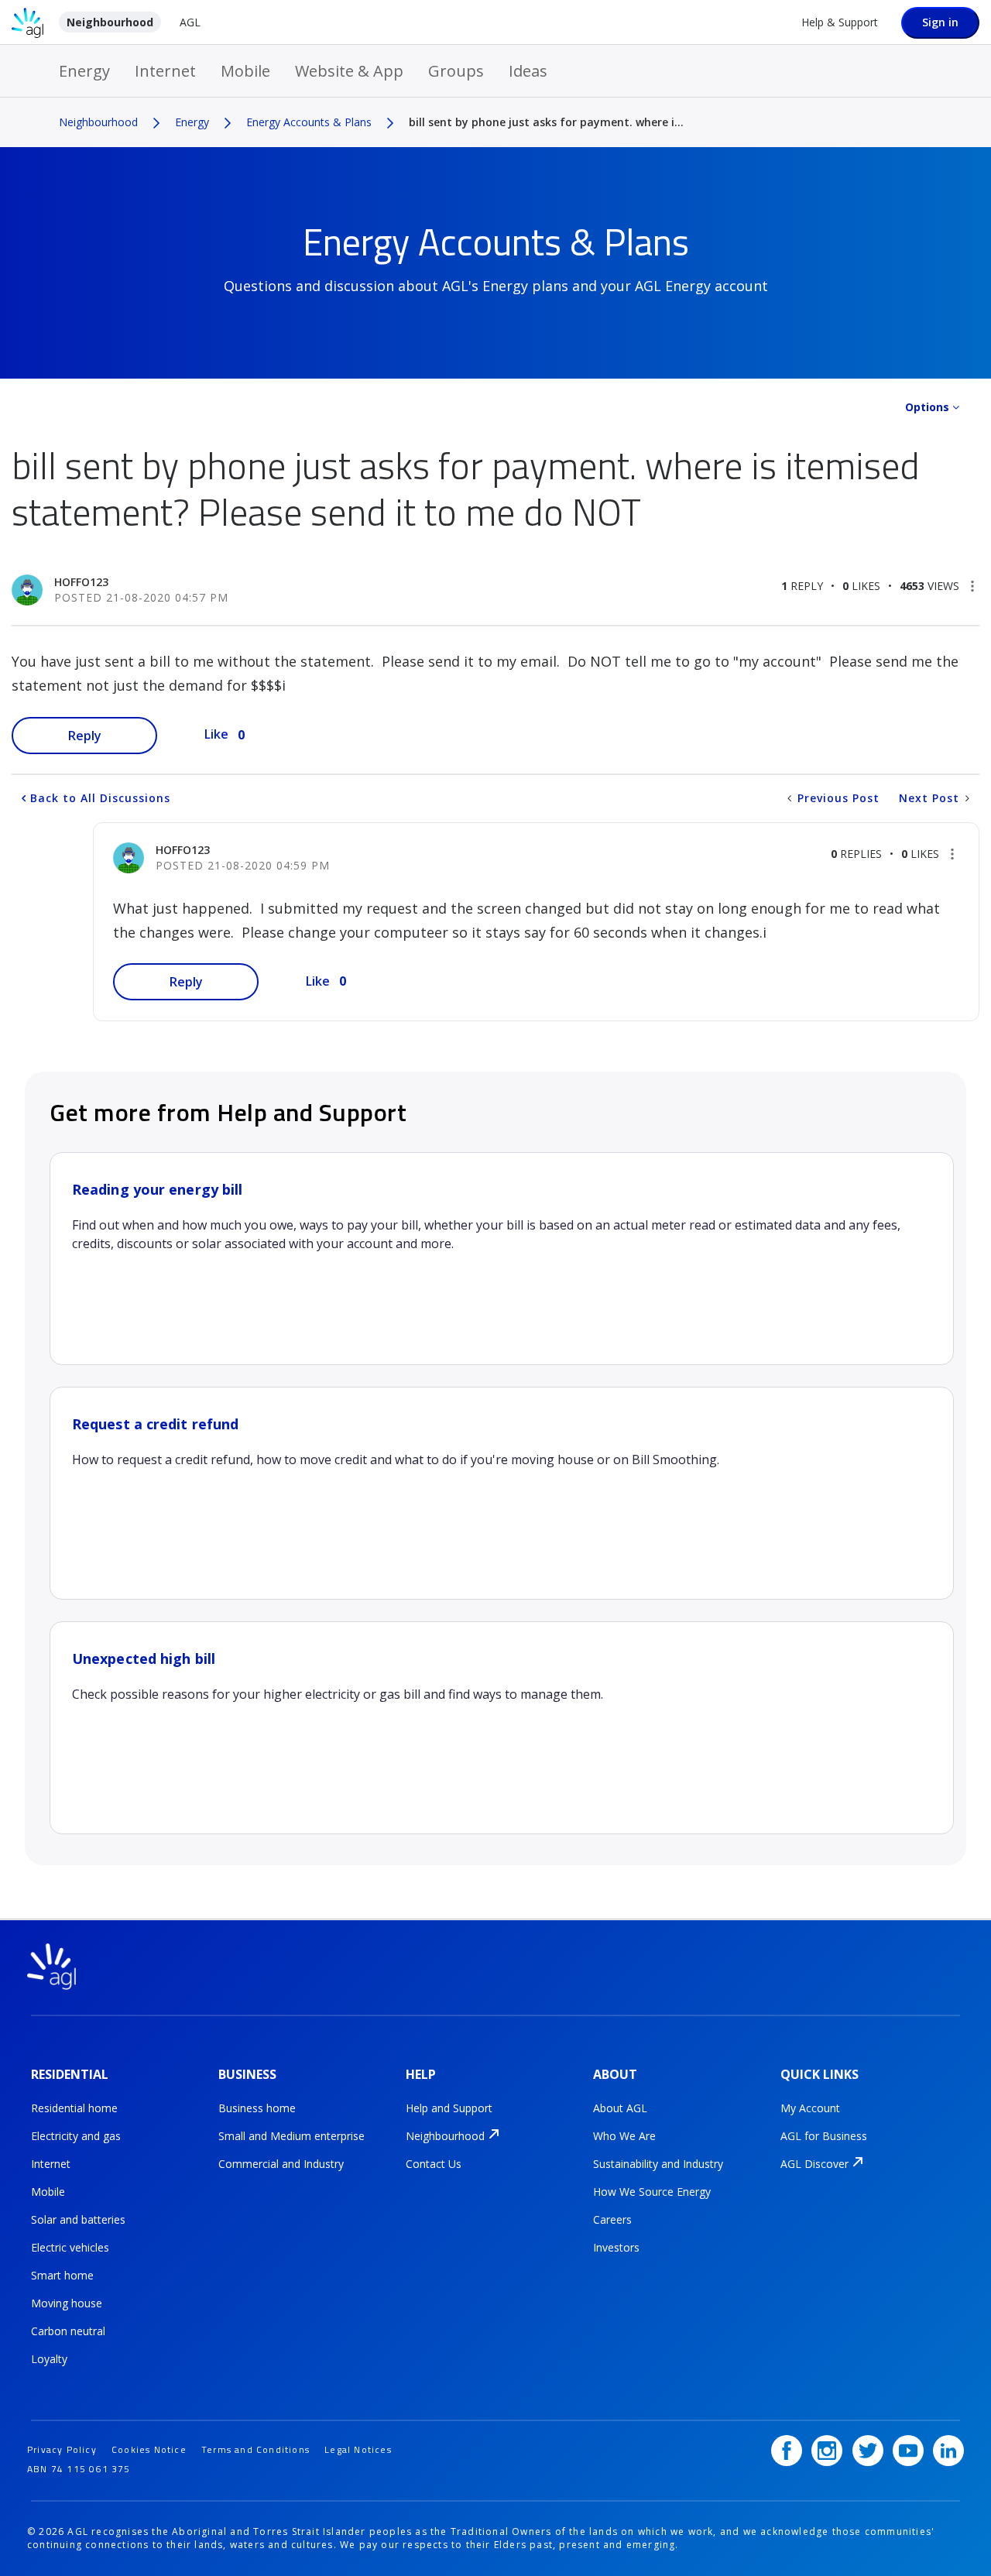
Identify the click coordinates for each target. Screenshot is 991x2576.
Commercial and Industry (281, 2164)
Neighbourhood (110, 22)
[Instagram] (827, 2451)
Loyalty (49, 2359)
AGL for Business (824, 2136)
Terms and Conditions (255, 2449)
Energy (84, 71)
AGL (190, 22)
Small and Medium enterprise (291, 2136)
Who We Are (624, 2136)
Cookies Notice (149, 2449)
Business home (257, 2108)
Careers (612, 2219)
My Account (810, 2108)
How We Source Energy (652, 2192)
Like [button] (216, 734)
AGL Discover (814, 2164)
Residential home (74, 2108)
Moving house (67, 2303)
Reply (85, 736)
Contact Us (434, 2164)
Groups (456, 71)
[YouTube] (908, 2451)
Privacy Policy (62, 2449)
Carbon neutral (68, 2331)
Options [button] (927, 407)
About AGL (620, 2108)
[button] (972, 586)
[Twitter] (868, 2451)
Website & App (349, 71)
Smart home (62, 2275)
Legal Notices (358, 2449)
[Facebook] (787, 2451)
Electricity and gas (76, 2136)
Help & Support (840, 22)
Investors (616, 2247)
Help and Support (449, 2108)
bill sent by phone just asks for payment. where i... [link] (546, 122)
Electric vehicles (70, 2247)
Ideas (528, 71)
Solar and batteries (78, 2219)
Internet (165, 71)
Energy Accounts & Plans (309, 122)
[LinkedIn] (948, 2451)
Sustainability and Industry (658, 2164)
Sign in (940, 22)
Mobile (245, 71)
